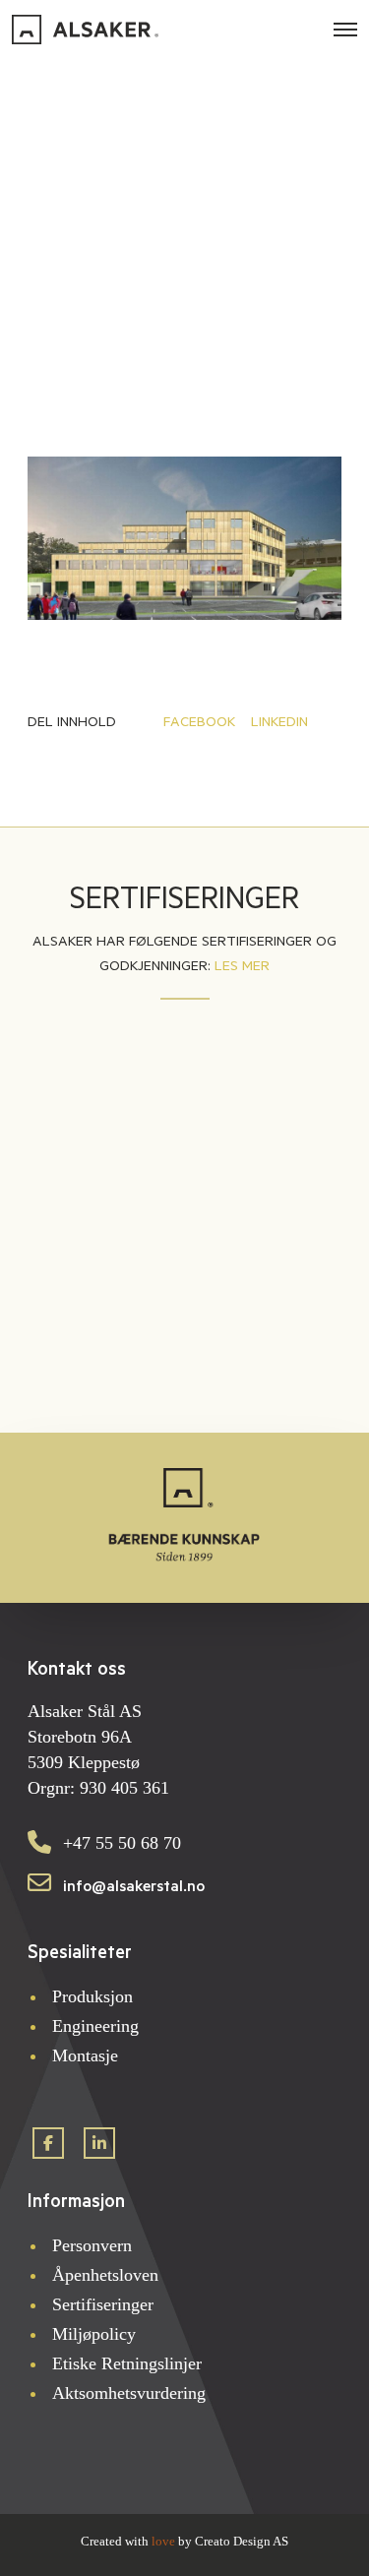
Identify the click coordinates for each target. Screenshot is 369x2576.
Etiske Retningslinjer (129, 2363)
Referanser (185, 131)
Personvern (92, 2245)
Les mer (242, 966)
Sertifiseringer (103, 2304)
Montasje (88, 2055)
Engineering (95, 2026)
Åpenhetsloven (105, 2275)
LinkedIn (279, 722)
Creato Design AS (242, 2541)
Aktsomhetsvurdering (129, 2393)
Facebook (199, 722)
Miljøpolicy (96, 2334)
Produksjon (95, 1996)
